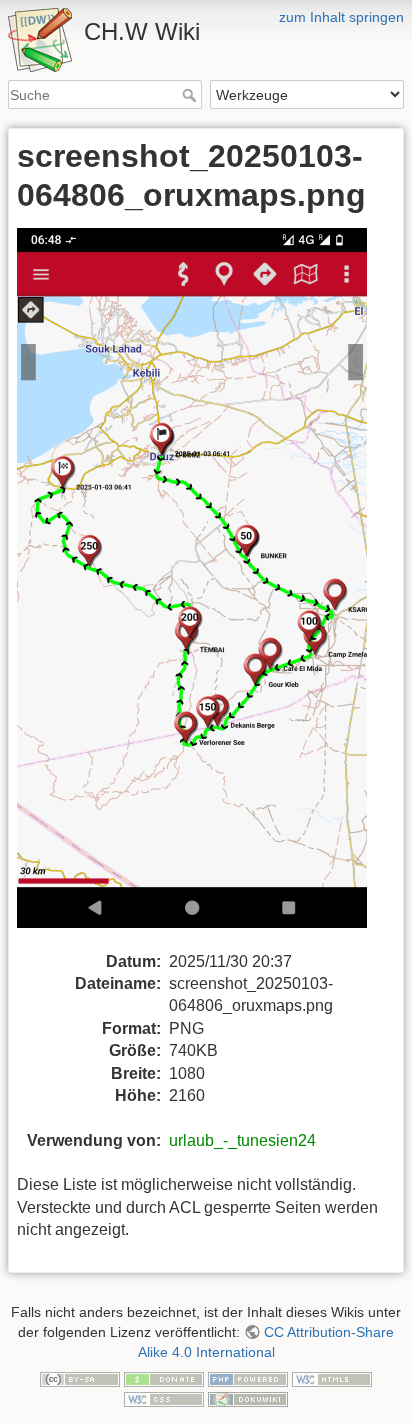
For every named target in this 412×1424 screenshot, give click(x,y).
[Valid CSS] (164, 1398)
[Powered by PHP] (248, 1378)
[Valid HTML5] (332, 1378)
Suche (191, 95)
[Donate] (164, 1378)
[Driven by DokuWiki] (248, 1398)
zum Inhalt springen (341, 17)
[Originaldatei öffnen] (204, 588)
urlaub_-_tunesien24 (242, 1140)
